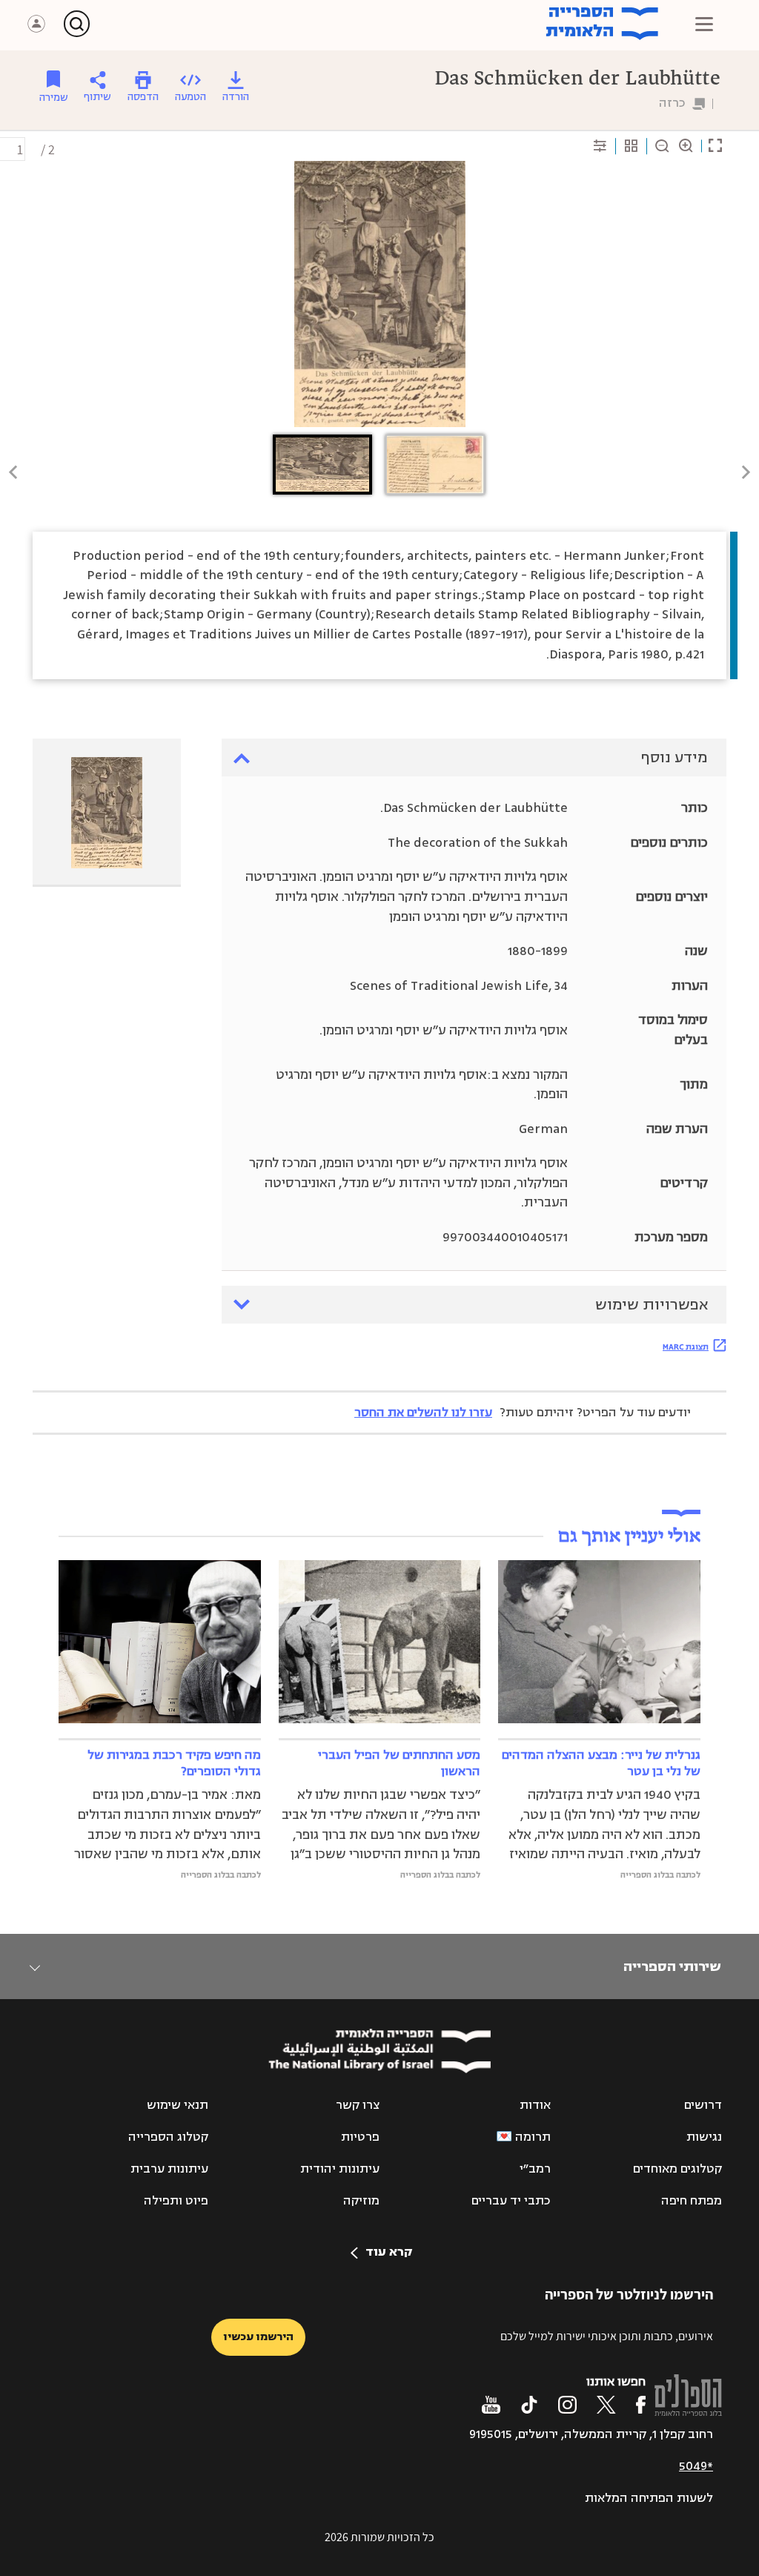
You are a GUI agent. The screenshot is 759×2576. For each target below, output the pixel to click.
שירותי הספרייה (672, 1966)
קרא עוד (389, 2252)
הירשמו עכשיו (258, 2337)
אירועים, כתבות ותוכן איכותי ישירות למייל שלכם (607, 2336)
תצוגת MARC (686, 1347)
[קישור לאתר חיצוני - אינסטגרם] (567, 2405)
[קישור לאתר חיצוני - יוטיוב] (491, 2405)
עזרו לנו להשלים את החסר (423, 1413)
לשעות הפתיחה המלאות (649, 2498)
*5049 (696, 2466)
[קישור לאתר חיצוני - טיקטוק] (529, 2405)
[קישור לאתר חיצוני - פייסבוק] (641, 2405)
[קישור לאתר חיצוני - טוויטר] (606, 2405)
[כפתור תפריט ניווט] (704, 24)
